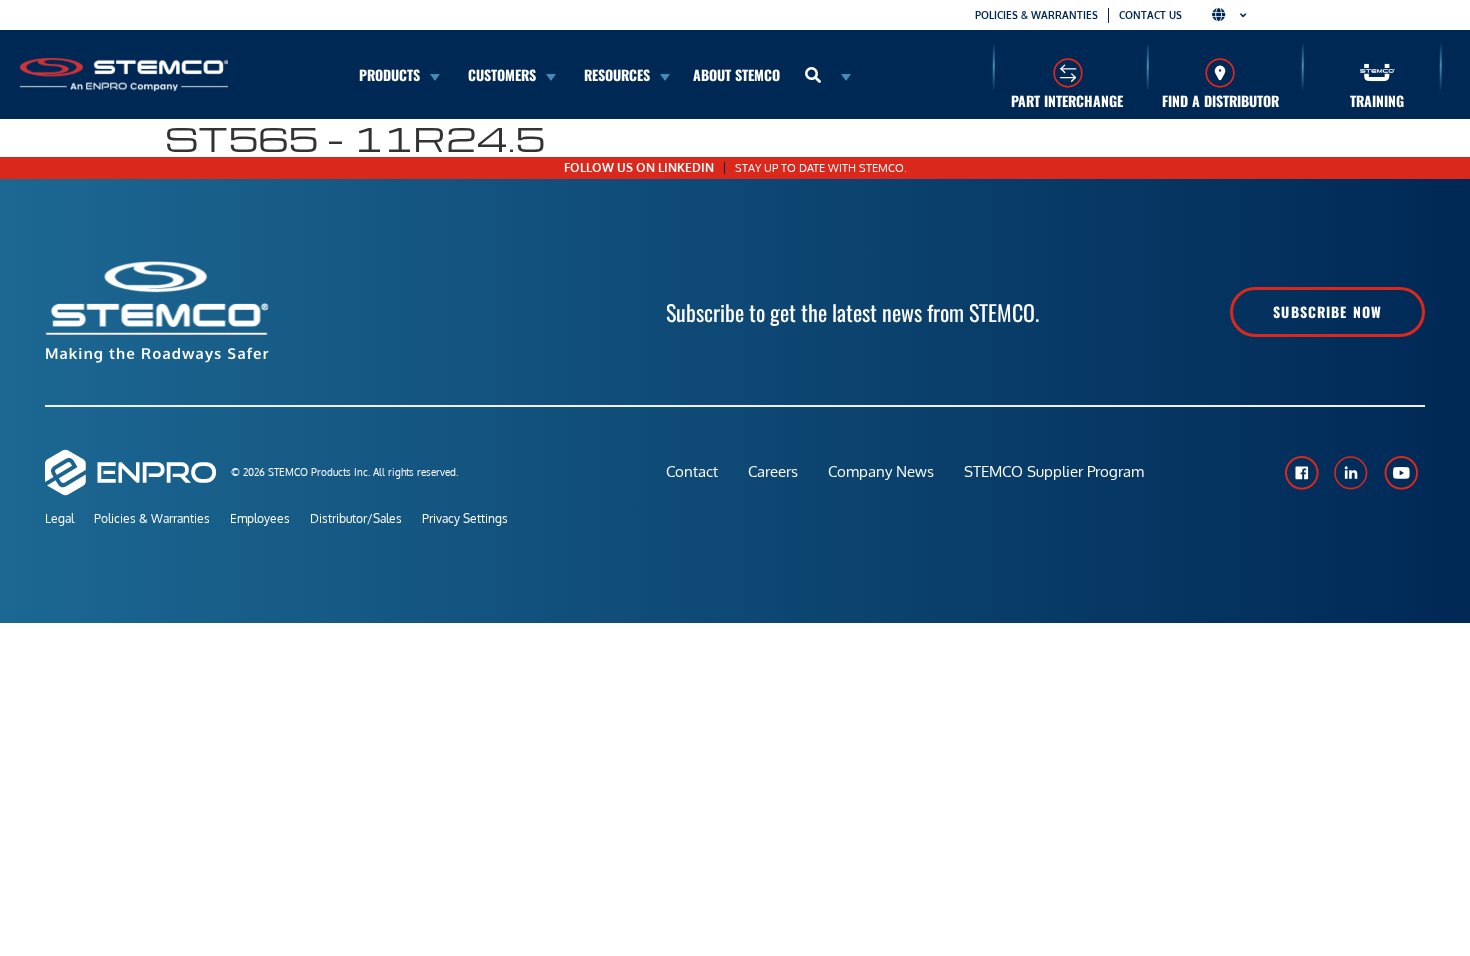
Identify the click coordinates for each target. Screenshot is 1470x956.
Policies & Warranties (1036, 15)
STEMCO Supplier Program (1054, 471)
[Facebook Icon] (1301, 473)
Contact (692, 471)
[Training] (1377, 72)
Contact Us (1150, 15)
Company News (881, 471)
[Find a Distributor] (1220, 72)
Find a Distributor (1220, 100)
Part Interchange (1067, 100)
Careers (773, 471)
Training (1377, 100)
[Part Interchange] (1067, 72)
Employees (260, 518)
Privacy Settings (465, 518)
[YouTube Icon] (1401, 473)
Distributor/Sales (356, 518)
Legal (59, 518)
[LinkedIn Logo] (1351, 473)
